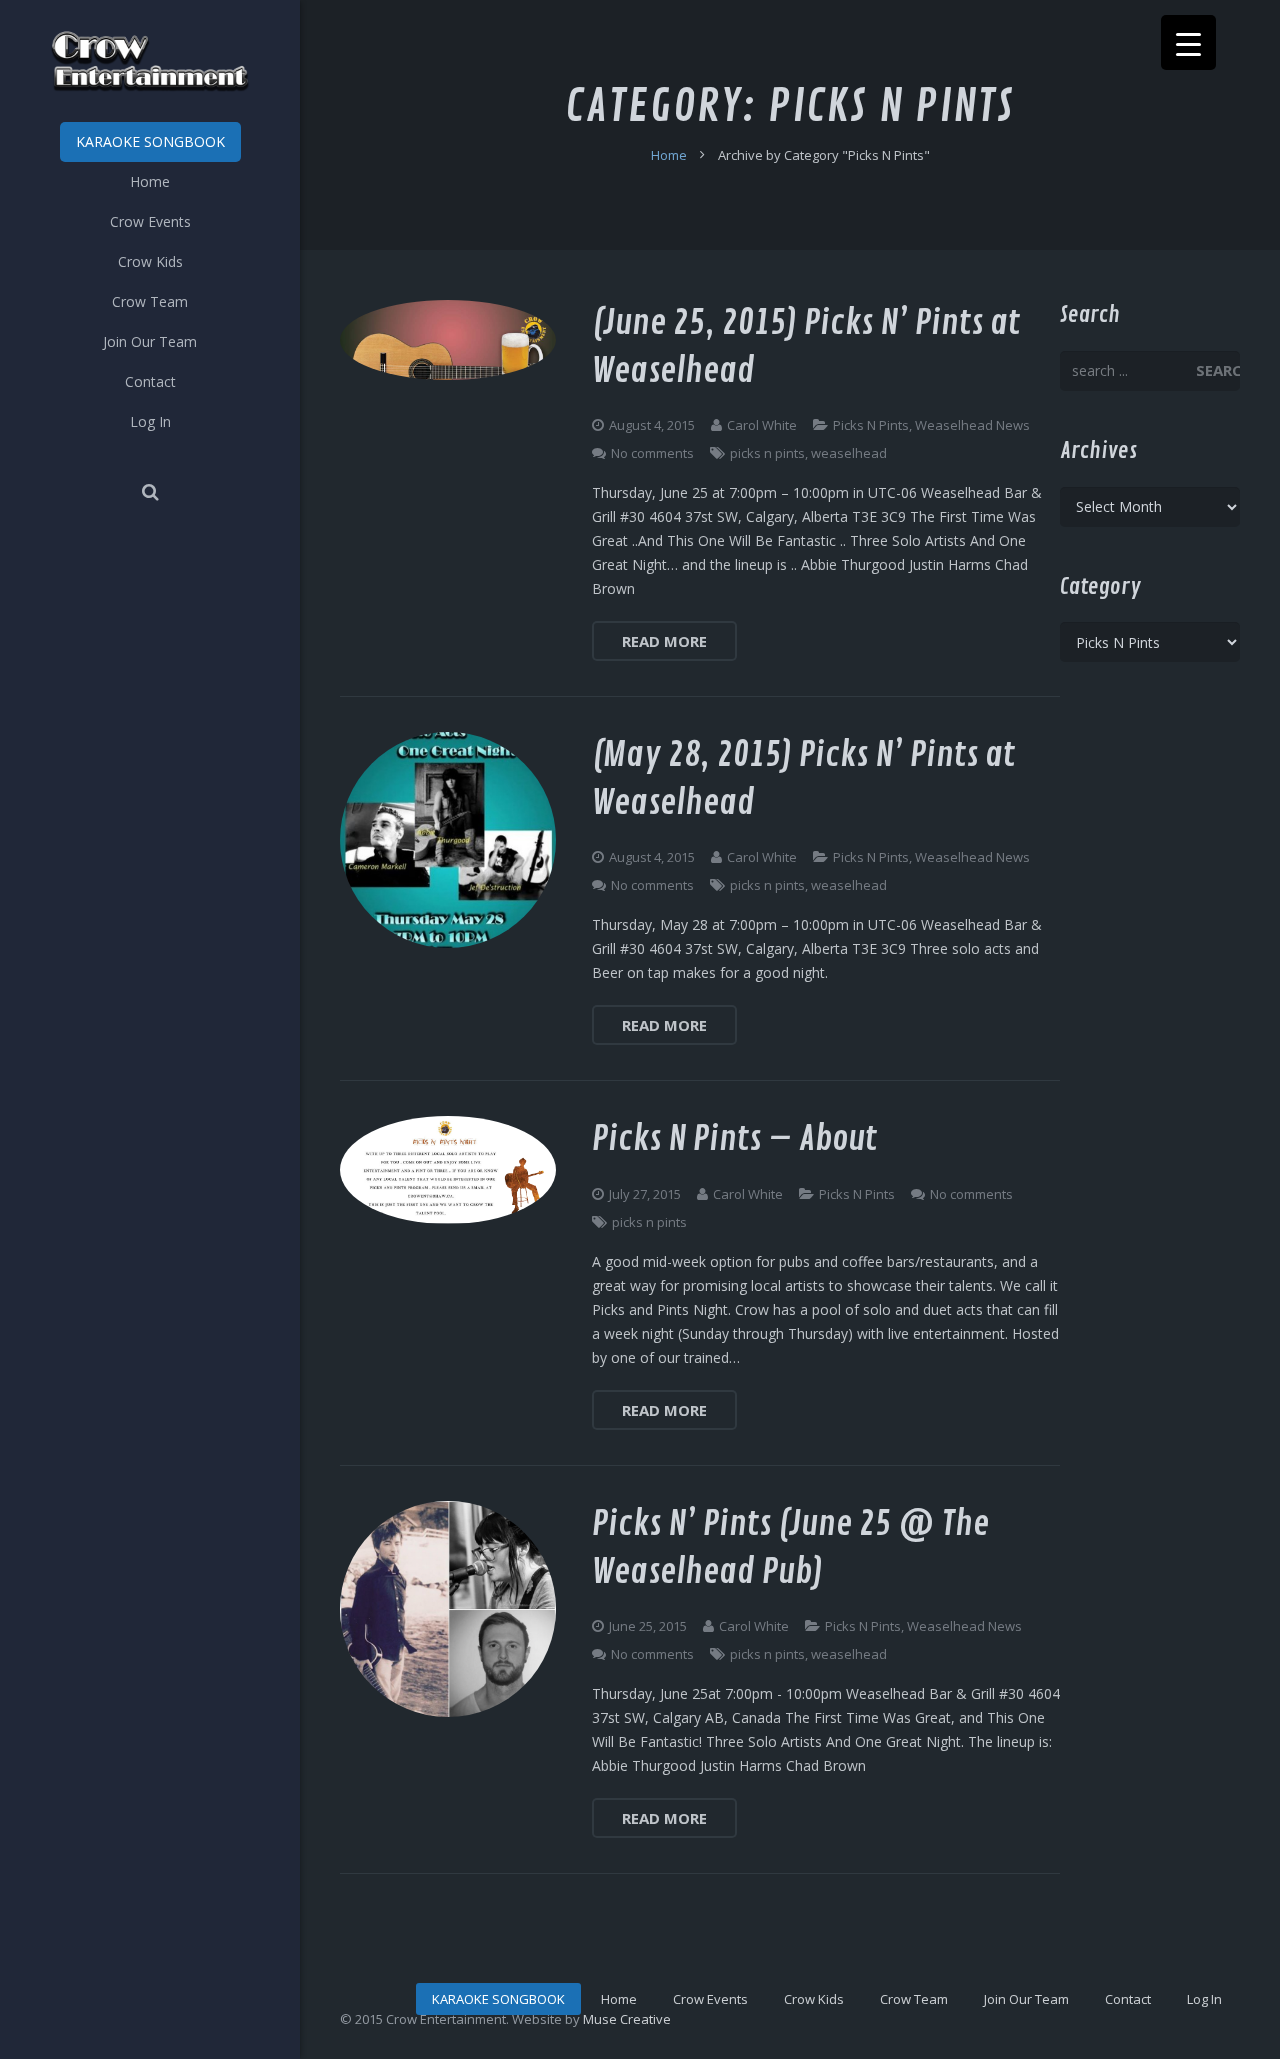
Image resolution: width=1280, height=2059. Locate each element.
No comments (652, 453)
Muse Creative (627, 2019)
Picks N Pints (871, 425)
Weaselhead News (972, 425)
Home (669, 155)
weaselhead (849, 453)
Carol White (762, 425)
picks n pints (767, 453)
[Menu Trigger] (1188, 42)
